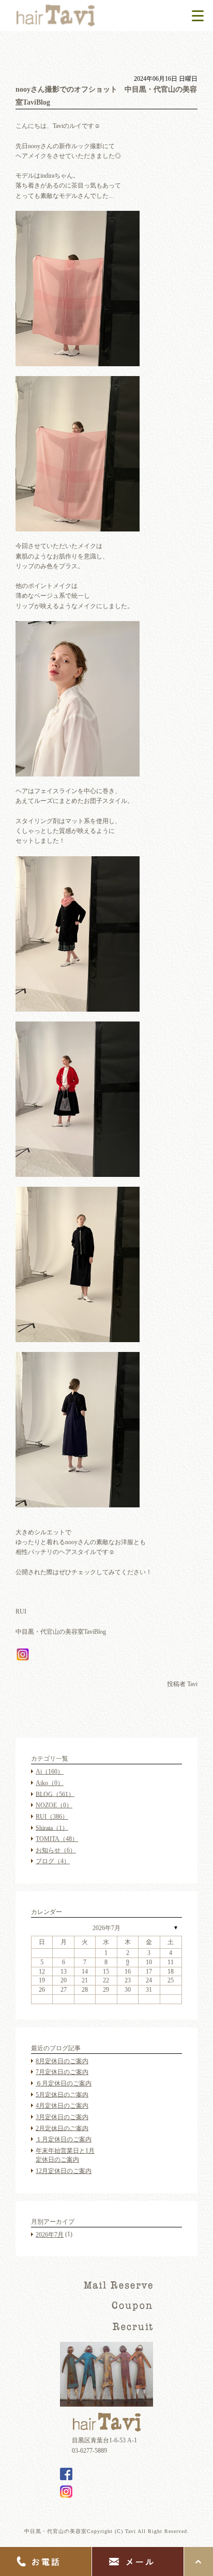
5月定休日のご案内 (62, 2094)
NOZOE (54, 1805)
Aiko (50, 1783)
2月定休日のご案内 (62, 2128)
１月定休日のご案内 (64, 2139)
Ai (50, 1772)
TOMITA (57, 1839)
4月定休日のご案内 (62, 2106)
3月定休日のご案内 (62, 2117)
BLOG (55, 1794)
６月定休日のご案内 (64, 2083)
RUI (52, 1817)
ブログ (53, 1861)
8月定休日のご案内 (62, 2061)
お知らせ (56, 1850)
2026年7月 (106, 1928)
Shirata (52, 1827)
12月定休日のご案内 (64, 2171)
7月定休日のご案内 (62, 2072)
